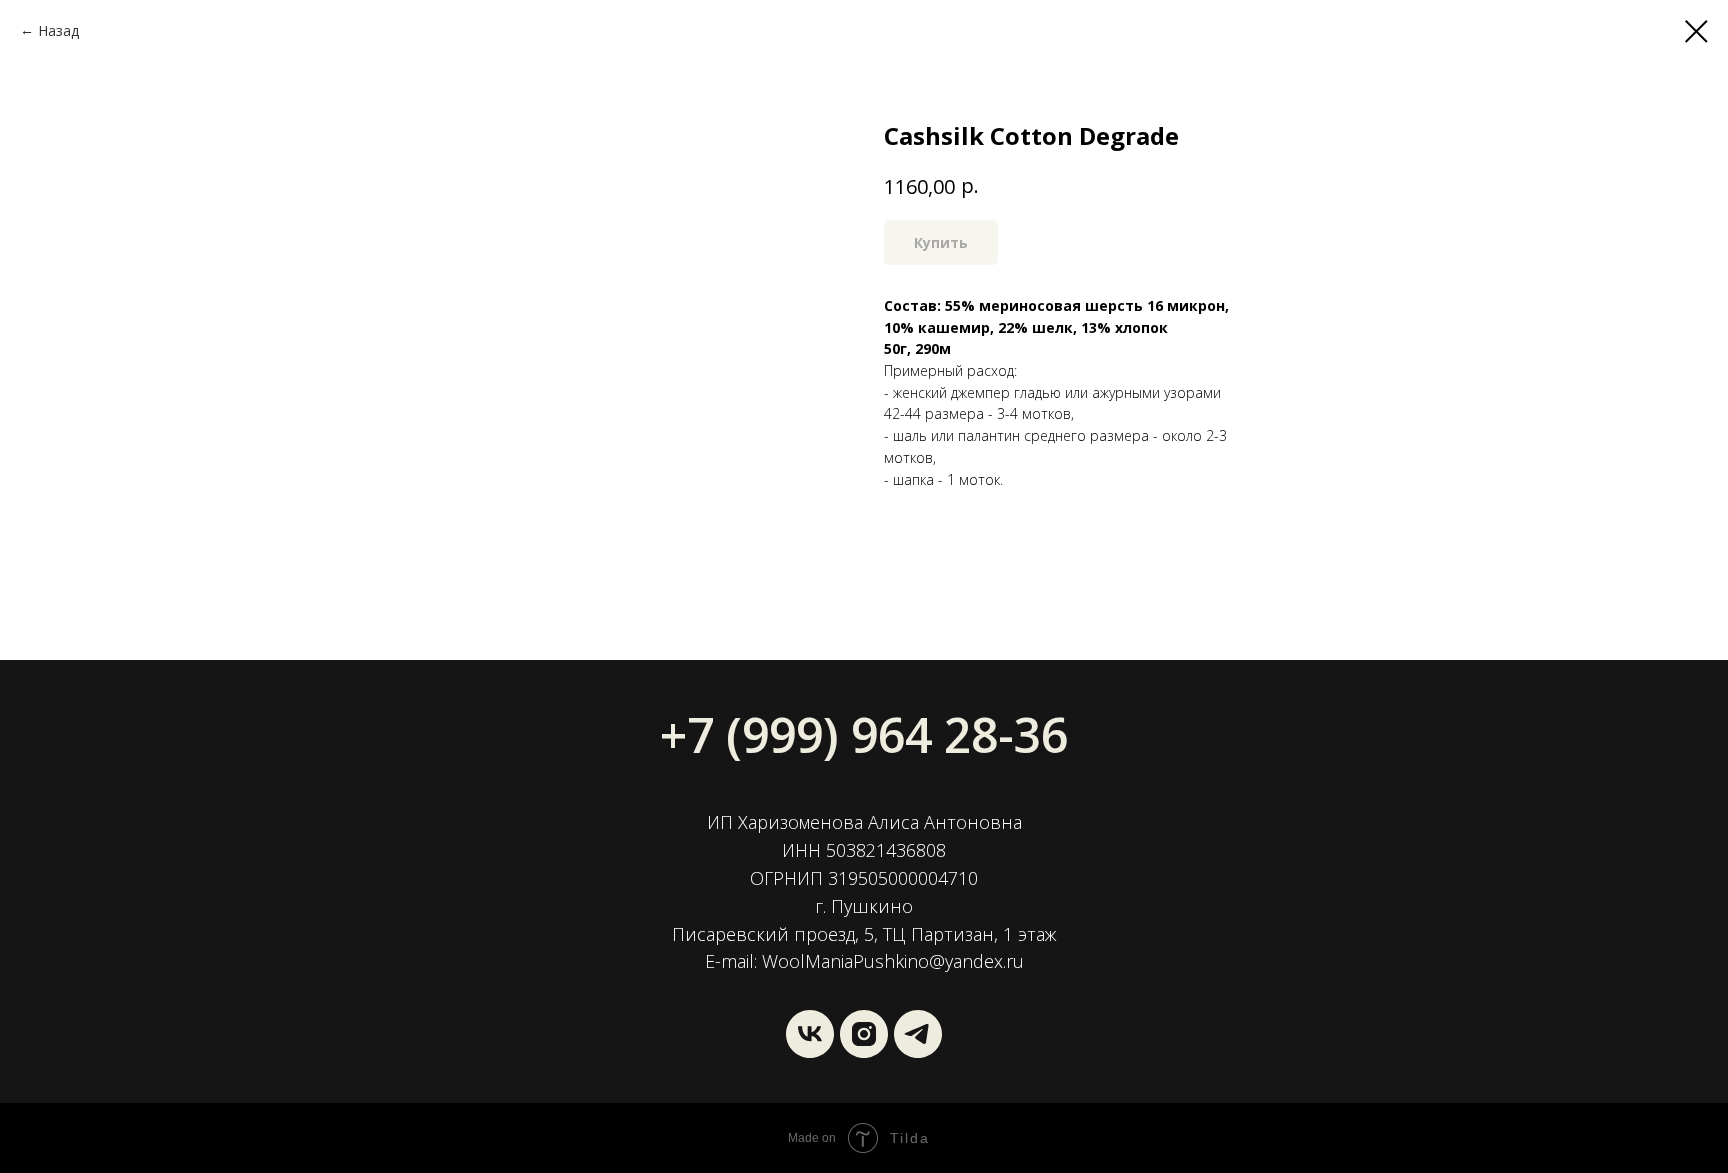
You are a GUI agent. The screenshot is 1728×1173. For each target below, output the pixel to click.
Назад (58, 30)
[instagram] (864, 1034)
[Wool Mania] (918, 1034)
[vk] (810, 1034)
